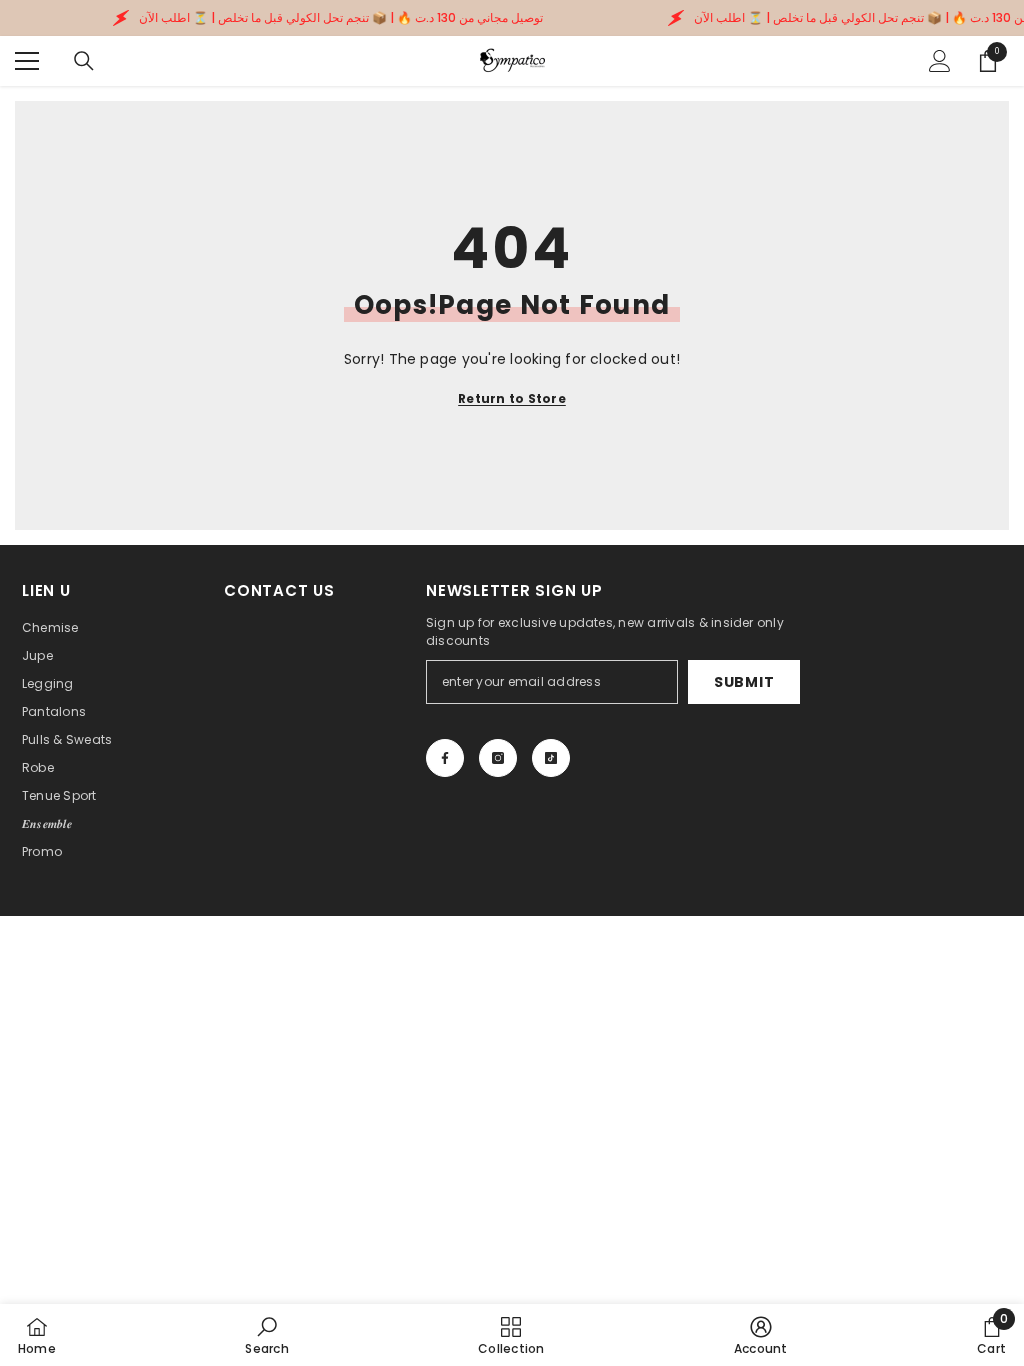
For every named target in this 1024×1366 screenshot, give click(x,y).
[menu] (27, 61)
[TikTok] (551, 758)
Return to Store (512, 398)
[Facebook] (445, 758)
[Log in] (940, 61)
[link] (266, 1335)
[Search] (84, 61)
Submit (744, 682)
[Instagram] (498, 758)
